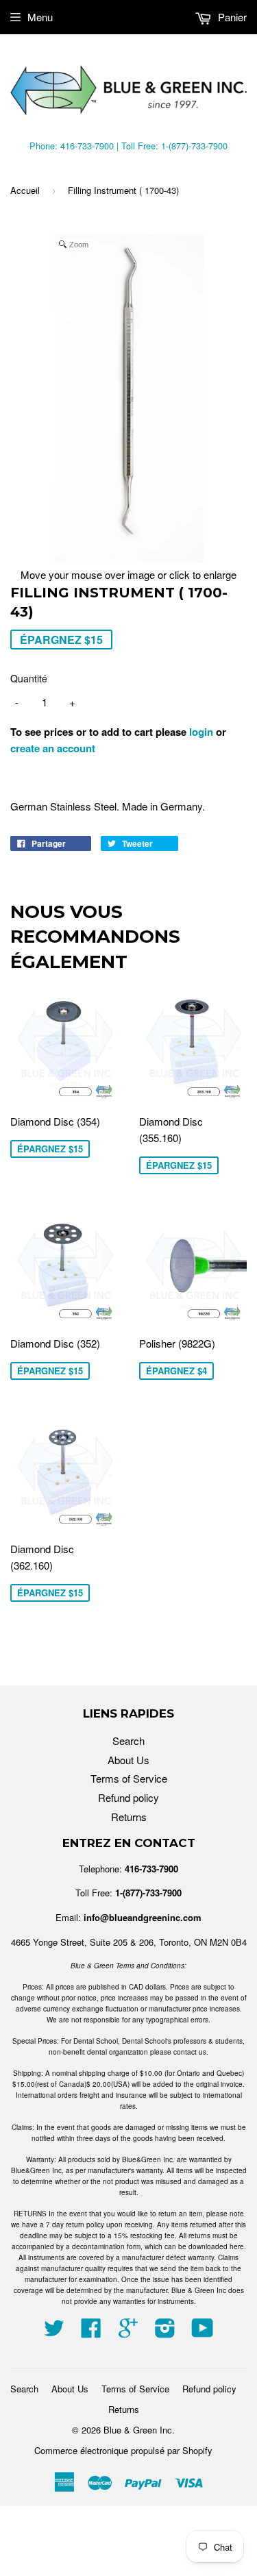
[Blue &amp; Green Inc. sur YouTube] (203, 2332)
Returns (129, 1817)
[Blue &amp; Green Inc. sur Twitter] (54, 2332)
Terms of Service (129, 1778)
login (201, 732)
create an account (53, 748)
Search (128, 1741)
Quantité (29, 678)
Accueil (25, 190)
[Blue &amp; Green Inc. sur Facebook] (91, 2332)
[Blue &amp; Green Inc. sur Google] (128, 2332)
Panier (231, 17)
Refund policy (128, 1797)
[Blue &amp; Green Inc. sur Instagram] (165, 2332)
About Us (128, 1760)
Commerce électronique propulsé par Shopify (123, 2450)
